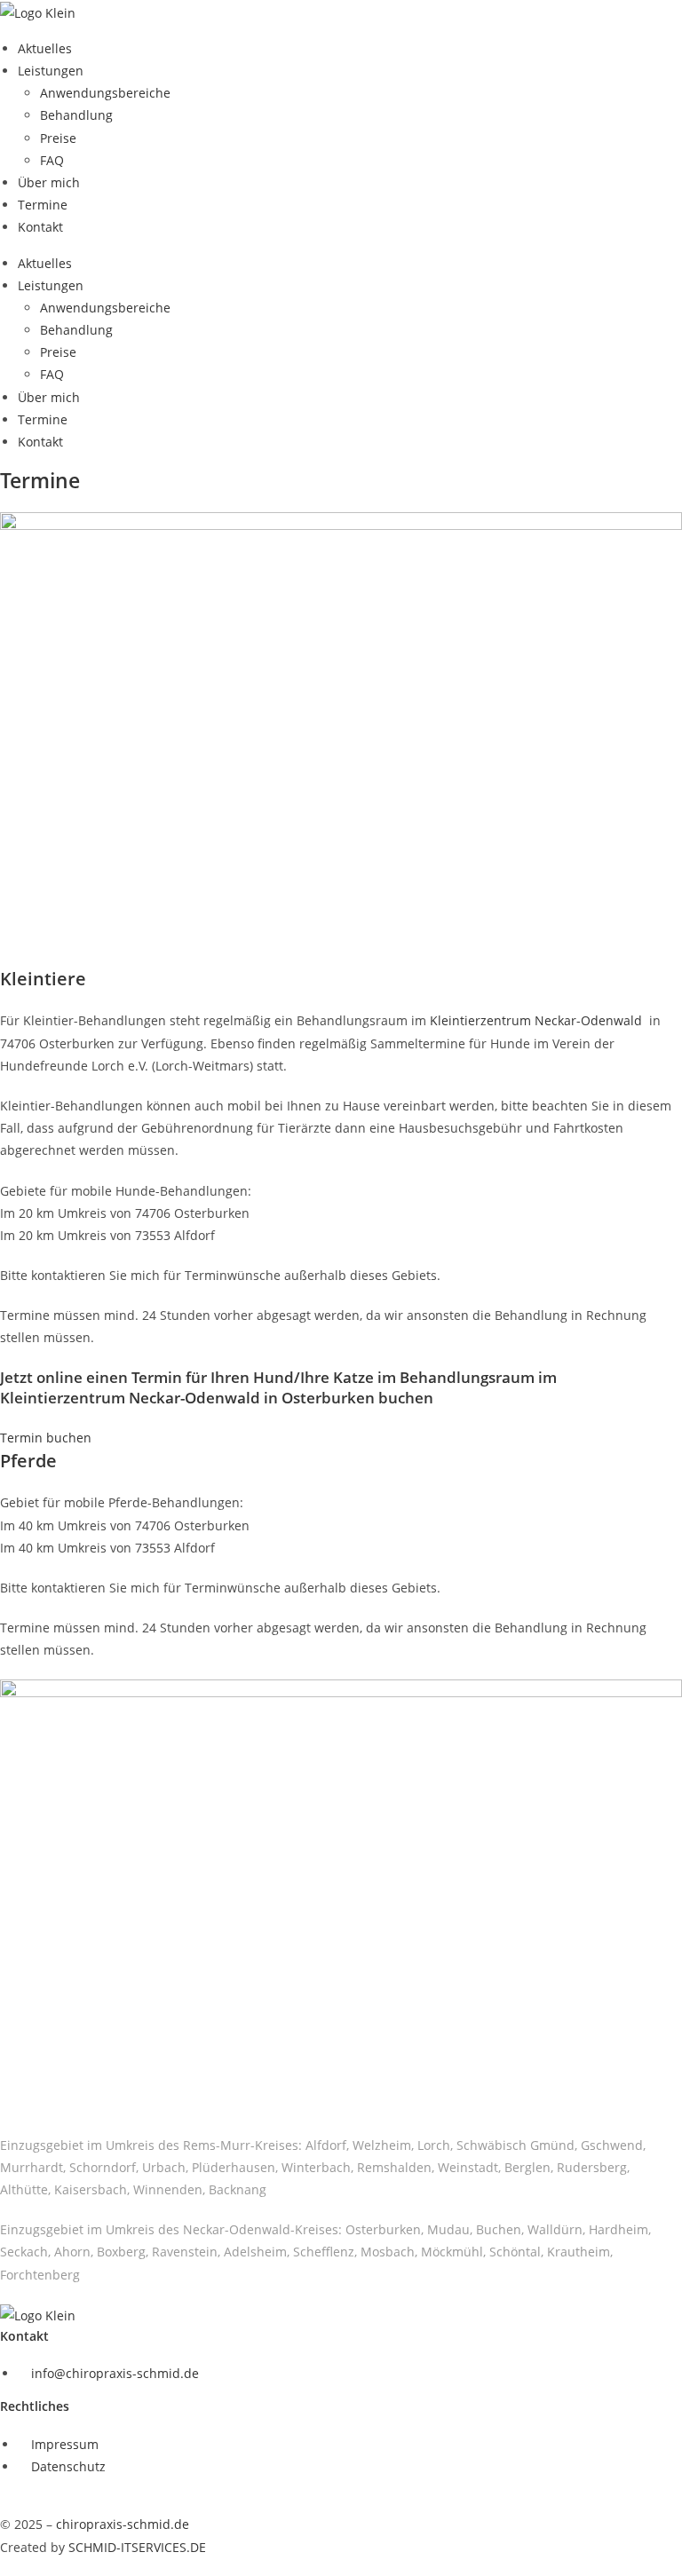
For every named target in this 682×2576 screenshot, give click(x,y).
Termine (43, 205)
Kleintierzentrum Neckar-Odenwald (538, 1020)
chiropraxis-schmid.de (123, 2524)
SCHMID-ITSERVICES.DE (137, 2547)
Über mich (49, 182)
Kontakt (40, 227)
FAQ (52, 160)
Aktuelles (45, 48)
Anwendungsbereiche (105, 93)
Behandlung (76, 115)
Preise (58, 138)
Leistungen (51, 71)
